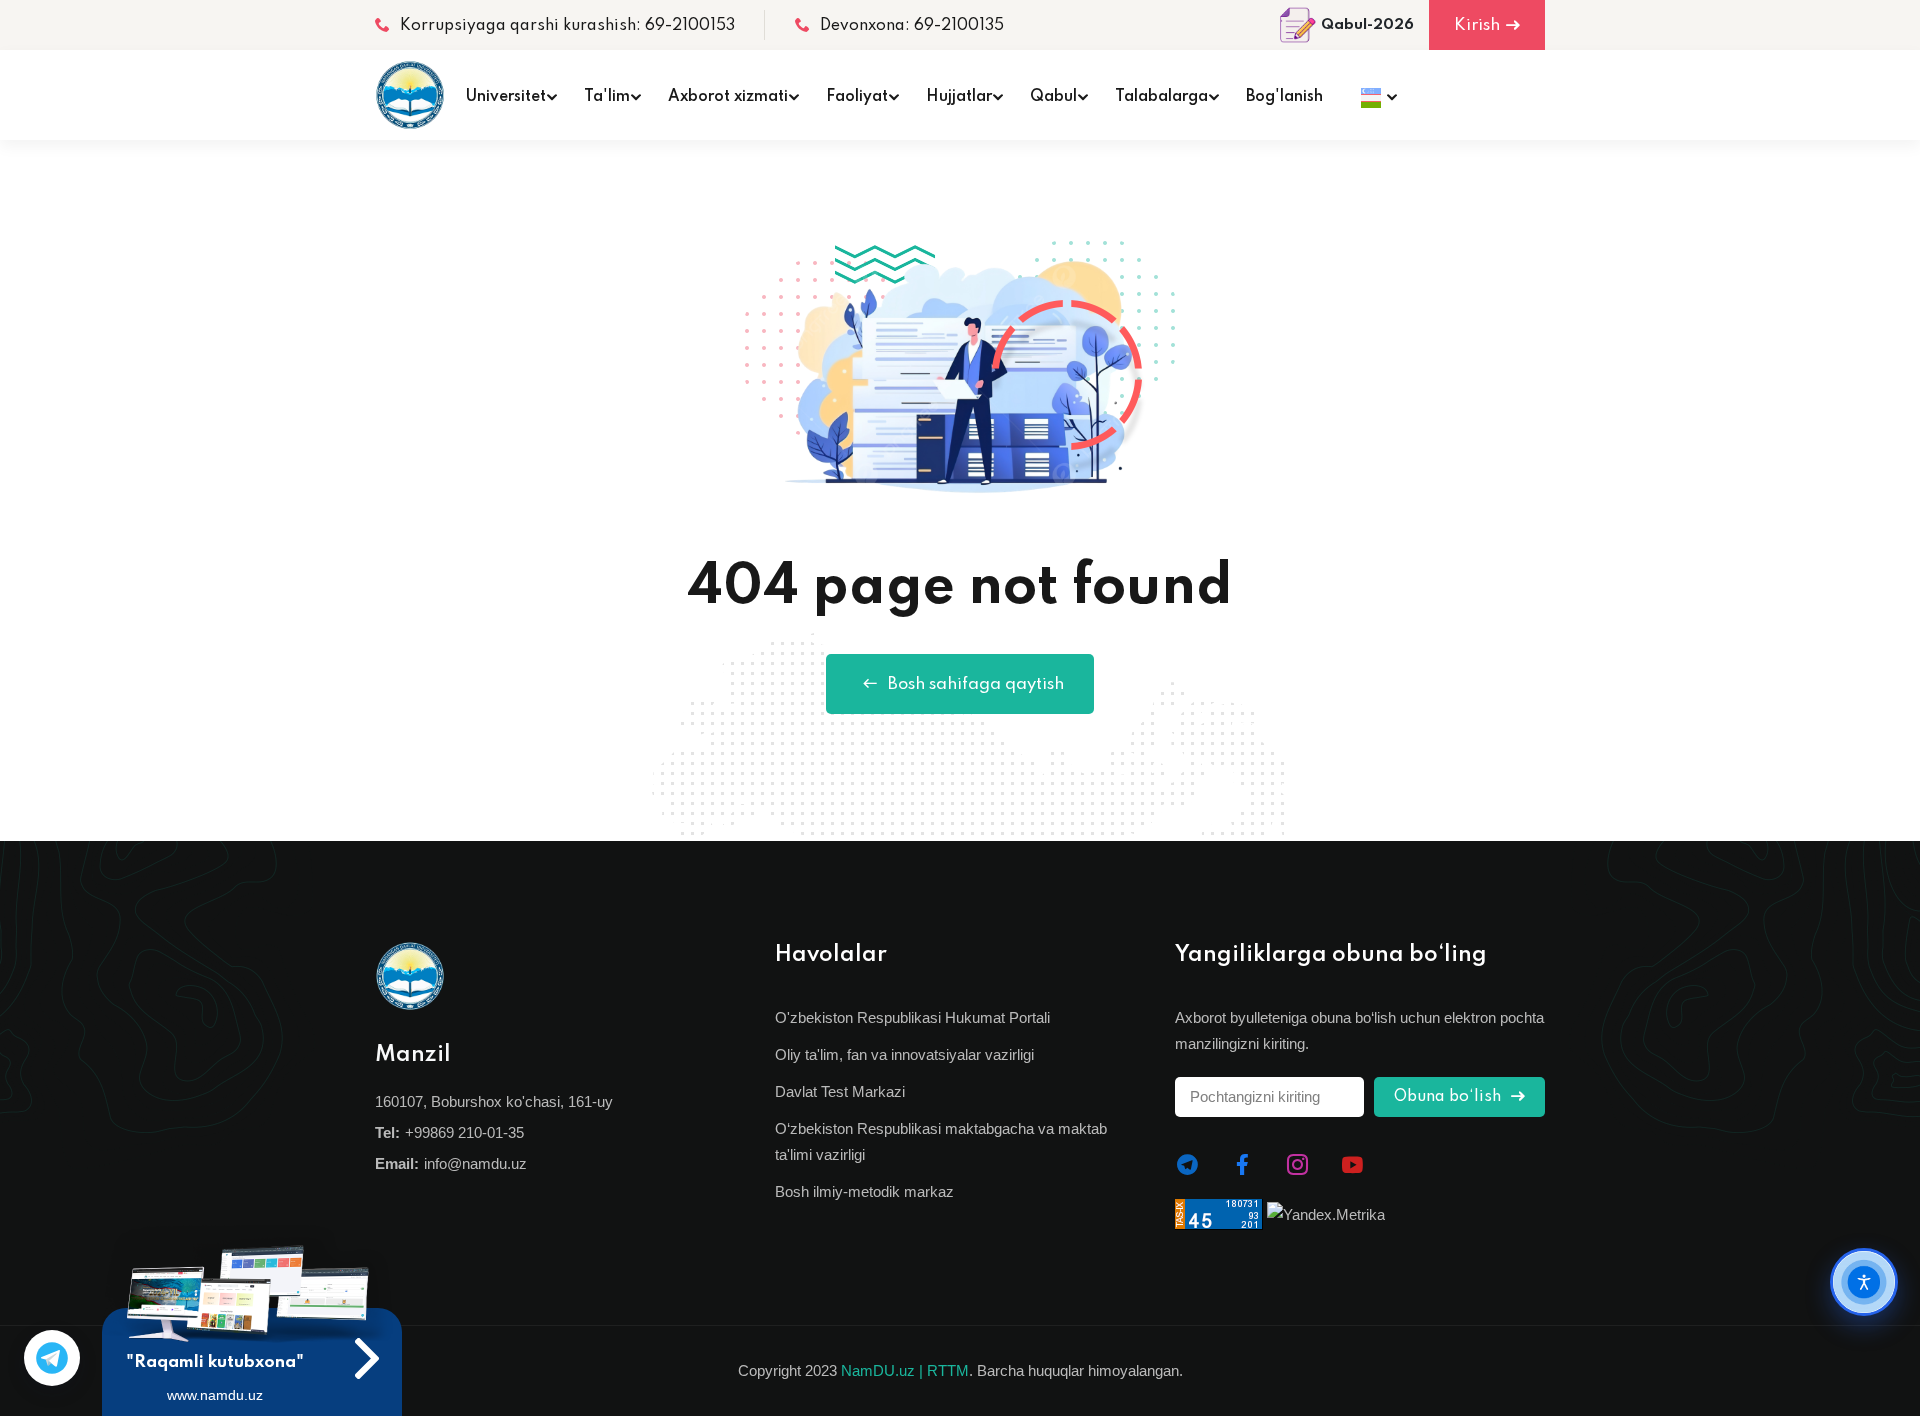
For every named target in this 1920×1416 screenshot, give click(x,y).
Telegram (52, 1358)
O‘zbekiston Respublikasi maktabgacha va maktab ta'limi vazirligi (941, 1141)
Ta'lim (607, 97)
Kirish (1477, 25)
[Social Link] (1187, 1165)
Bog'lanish (1284, 97)
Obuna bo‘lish (1449, 1097)
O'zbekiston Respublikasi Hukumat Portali (912, 1017)
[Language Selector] (1373, 95)
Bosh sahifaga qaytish (976, 684)
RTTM (948, 1370)
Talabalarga (1161, 97)
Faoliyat (857, 97)
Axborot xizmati (728, 97)
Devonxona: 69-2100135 (912, 26)
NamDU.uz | (882, 1370)
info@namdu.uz (475, 1163)
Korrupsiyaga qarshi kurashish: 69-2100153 (567, 26)
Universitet (506, 97)
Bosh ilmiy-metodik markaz (864, 1191)
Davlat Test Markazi (840, 1091)
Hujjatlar (959, 97)
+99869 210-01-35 (464, 1132)
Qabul (1053, 97)
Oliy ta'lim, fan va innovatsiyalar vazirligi (904, 1054)
